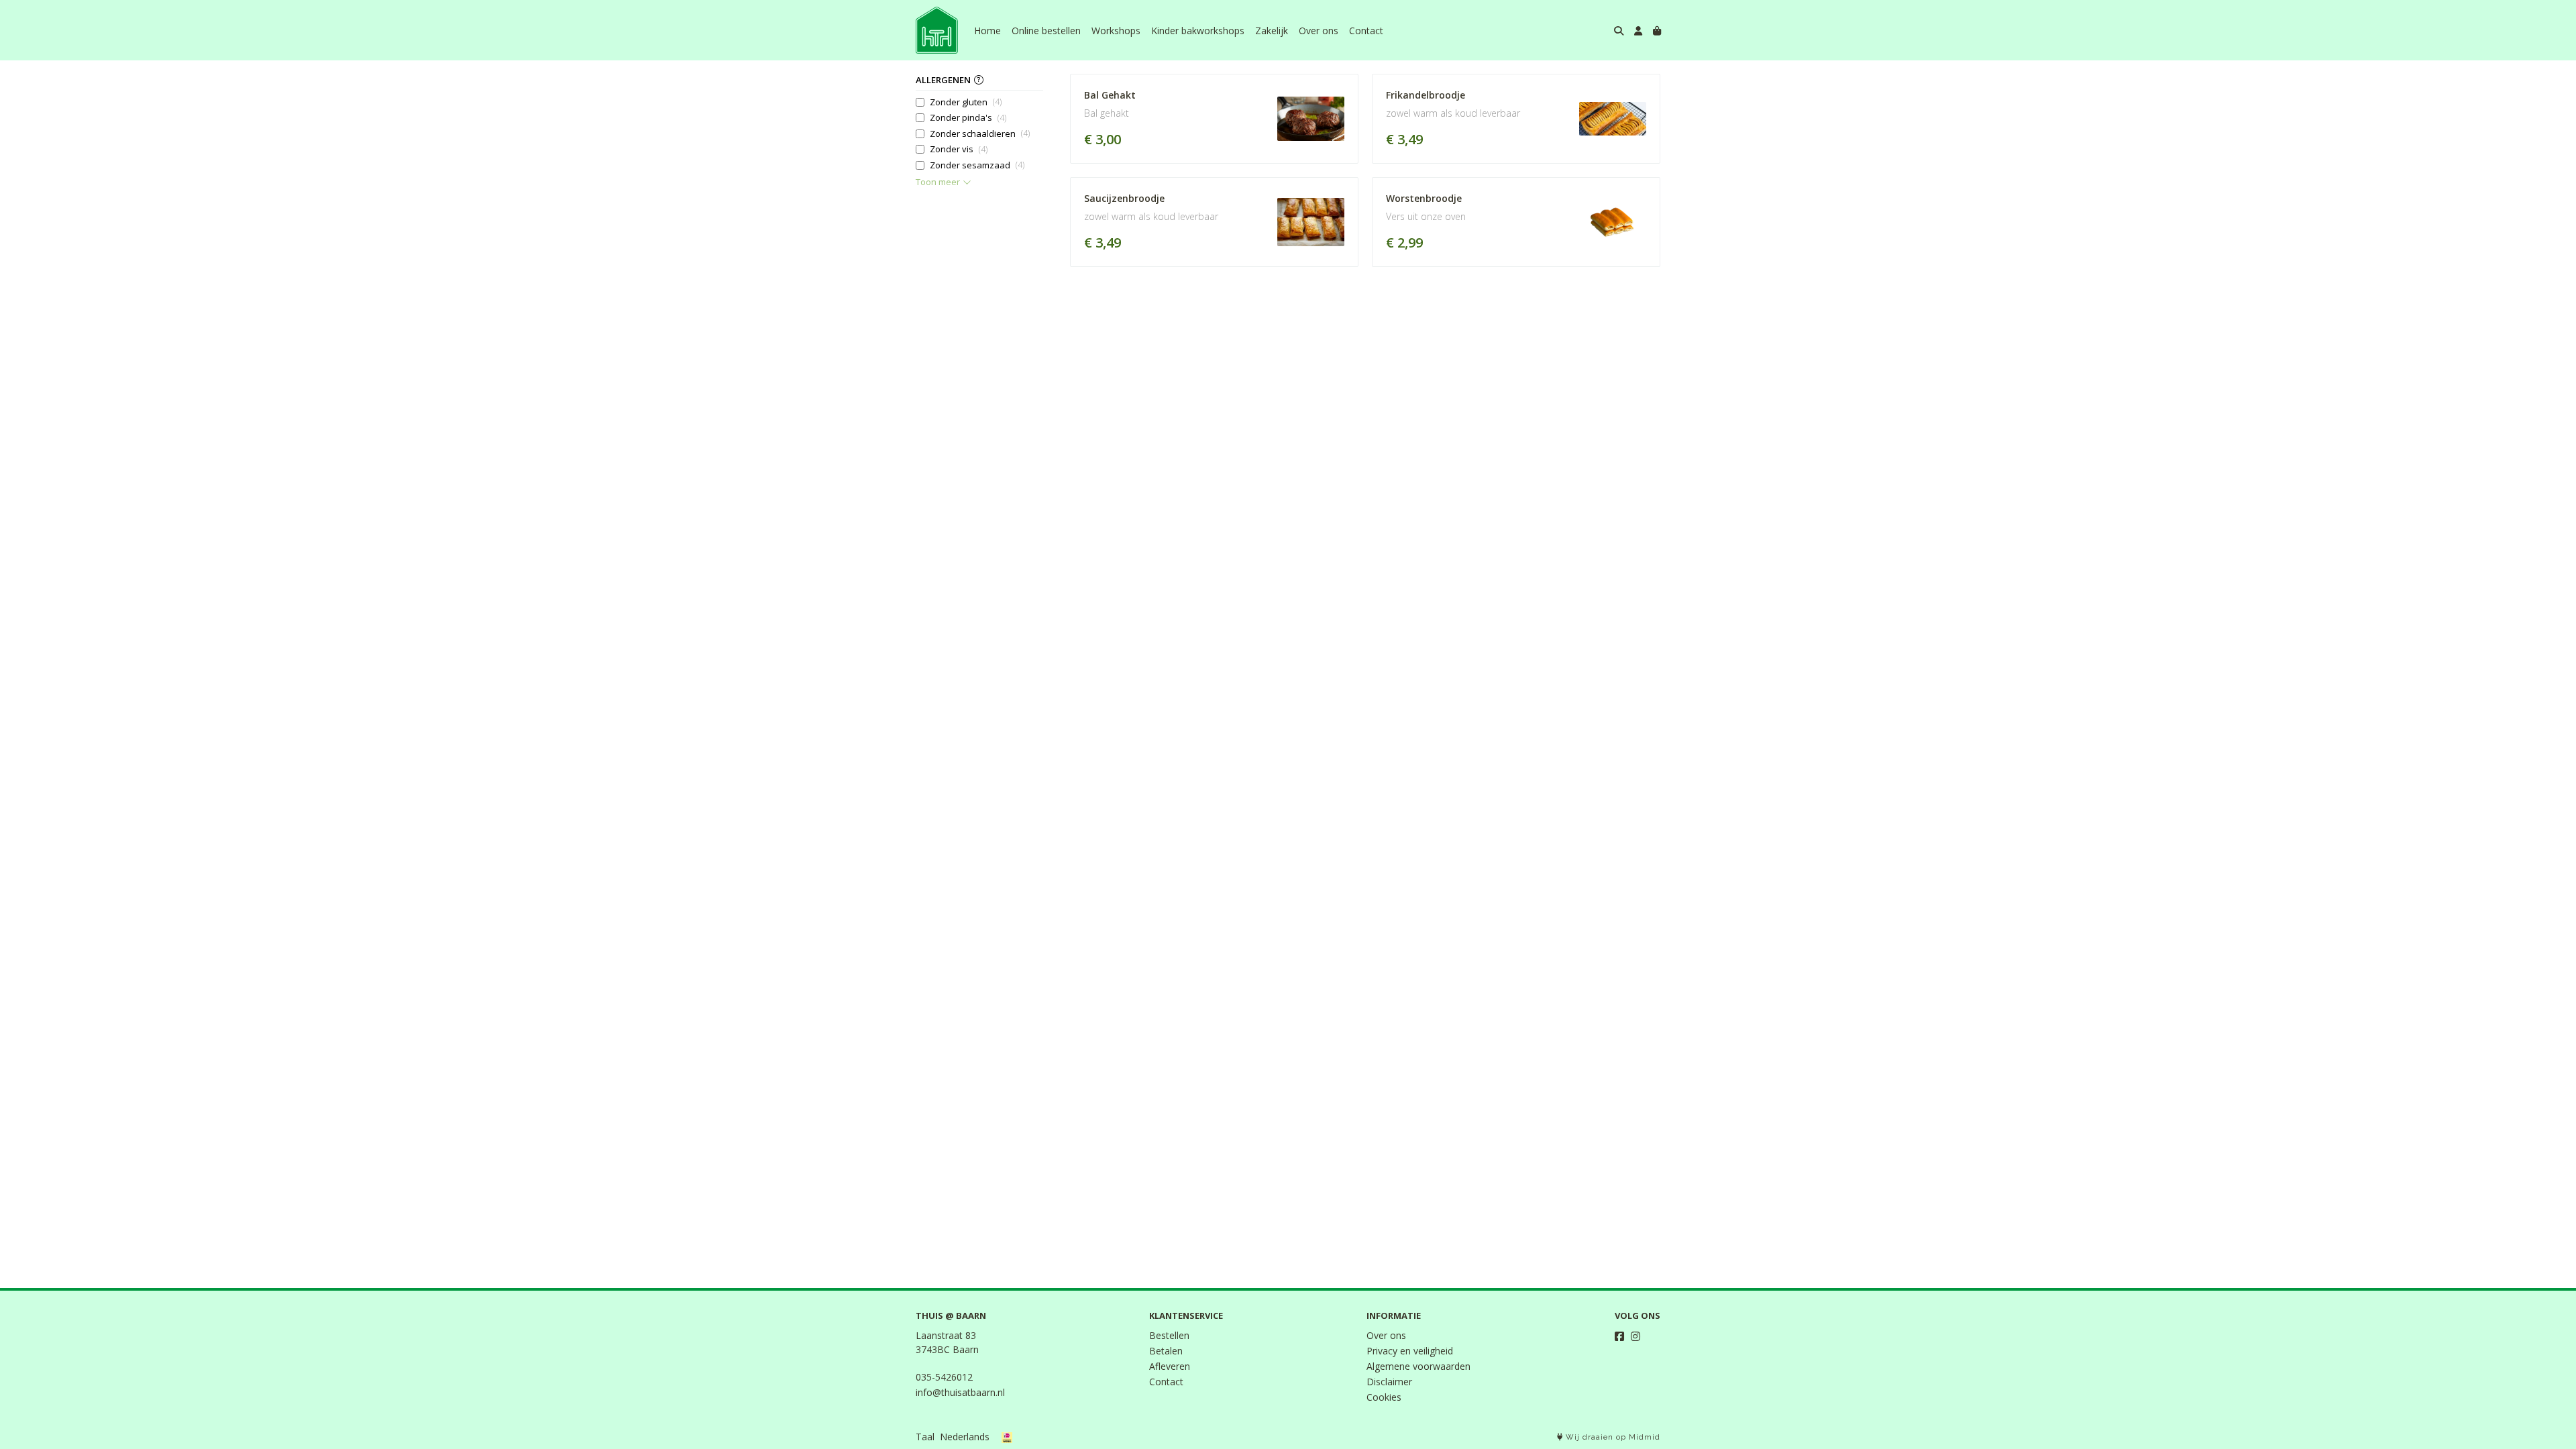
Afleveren (1170, 1366)
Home (987, 31)
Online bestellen (1046, 31)
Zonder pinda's (968, 117)
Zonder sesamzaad (977, 165)
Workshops (1116, 31)
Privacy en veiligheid (1410, 1351)
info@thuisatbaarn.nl (960, 1392)
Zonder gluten (966, 102)
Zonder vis (959, 149)
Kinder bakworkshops (1198, 31)
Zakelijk (1272, 31)
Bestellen (1169, 1335)
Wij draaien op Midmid (1612, 1437)
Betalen (1166, 1351)
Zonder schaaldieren (980, 133)
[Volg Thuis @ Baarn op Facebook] (1619, 1336)
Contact (1366, 31)
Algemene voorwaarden (1418, 1366)
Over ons (1319, 31)
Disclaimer (1389, 1382)
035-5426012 (944, 1377)
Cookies (1384, 1397)
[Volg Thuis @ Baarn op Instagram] (1635, 1336)
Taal (925, 1437)
